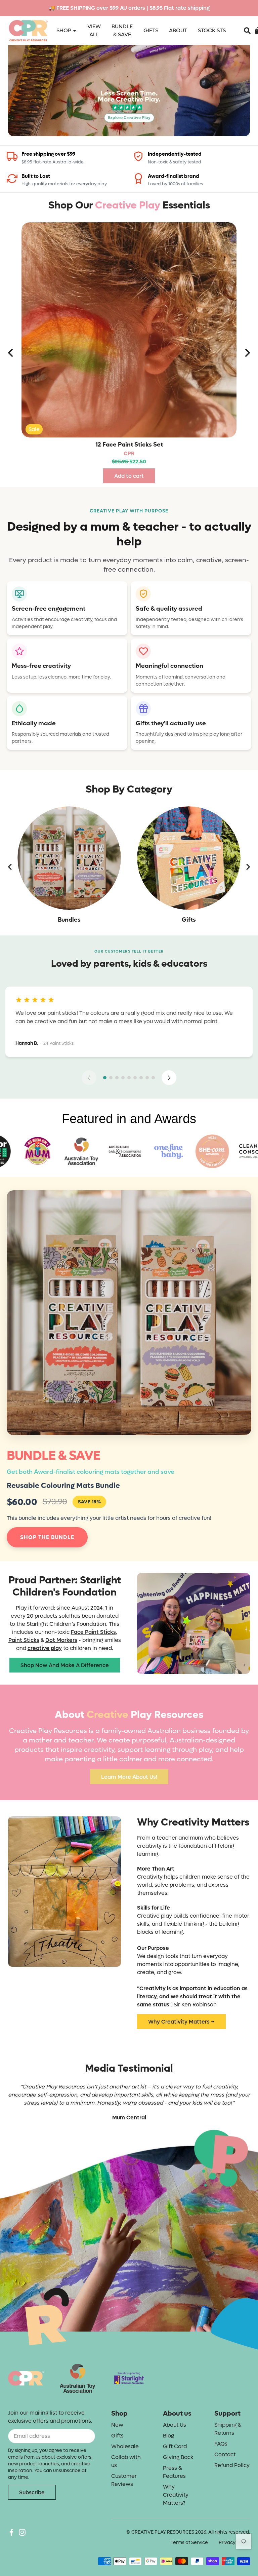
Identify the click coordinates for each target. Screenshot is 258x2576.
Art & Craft (189, 920)
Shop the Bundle (47, 1537)
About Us (175, 2425)
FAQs (221, 2444)
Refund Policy (232, 2465)
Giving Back (178, 2457)
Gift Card (175, 2446)
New (117, 2425)
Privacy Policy (234, 2543)
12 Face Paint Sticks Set (129, 445)
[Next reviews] (169, 1078)
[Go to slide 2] (111, 1078)
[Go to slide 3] (117, 1078)
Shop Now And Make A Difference (65, 1665)
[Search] (247, 31)
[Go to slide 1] (105, 1078)
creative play (45, 1648)
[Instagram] (22, 2532)
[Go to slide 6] (135, 1078)
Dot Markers (61, 1640)
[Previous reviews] (89, 1078)
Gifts (69, 920)
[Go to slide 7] (141, 1078)
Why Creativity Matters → (181, 2022)
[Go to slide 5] (129, 1078)
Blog (168, 2436)
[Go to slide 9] (153, 1078)
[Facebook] (11, 2532)
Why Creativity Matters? (176, 2495)
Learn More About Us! (129, 1777)
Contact (225, 2454)
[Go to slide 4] (123, 1078)
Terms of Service (189, 2543)
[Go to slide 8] (147, 1078)
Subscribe (32, 2492)
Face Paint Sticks (93, 1632)
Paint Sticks (24, 1640)
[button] (247, 31)
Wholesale (125, 2446)
